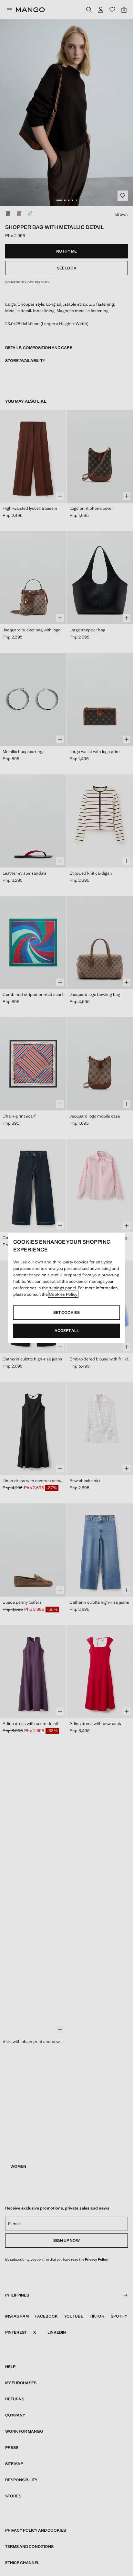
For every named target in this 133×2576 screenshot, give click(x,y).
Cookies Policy (63, 1294)
